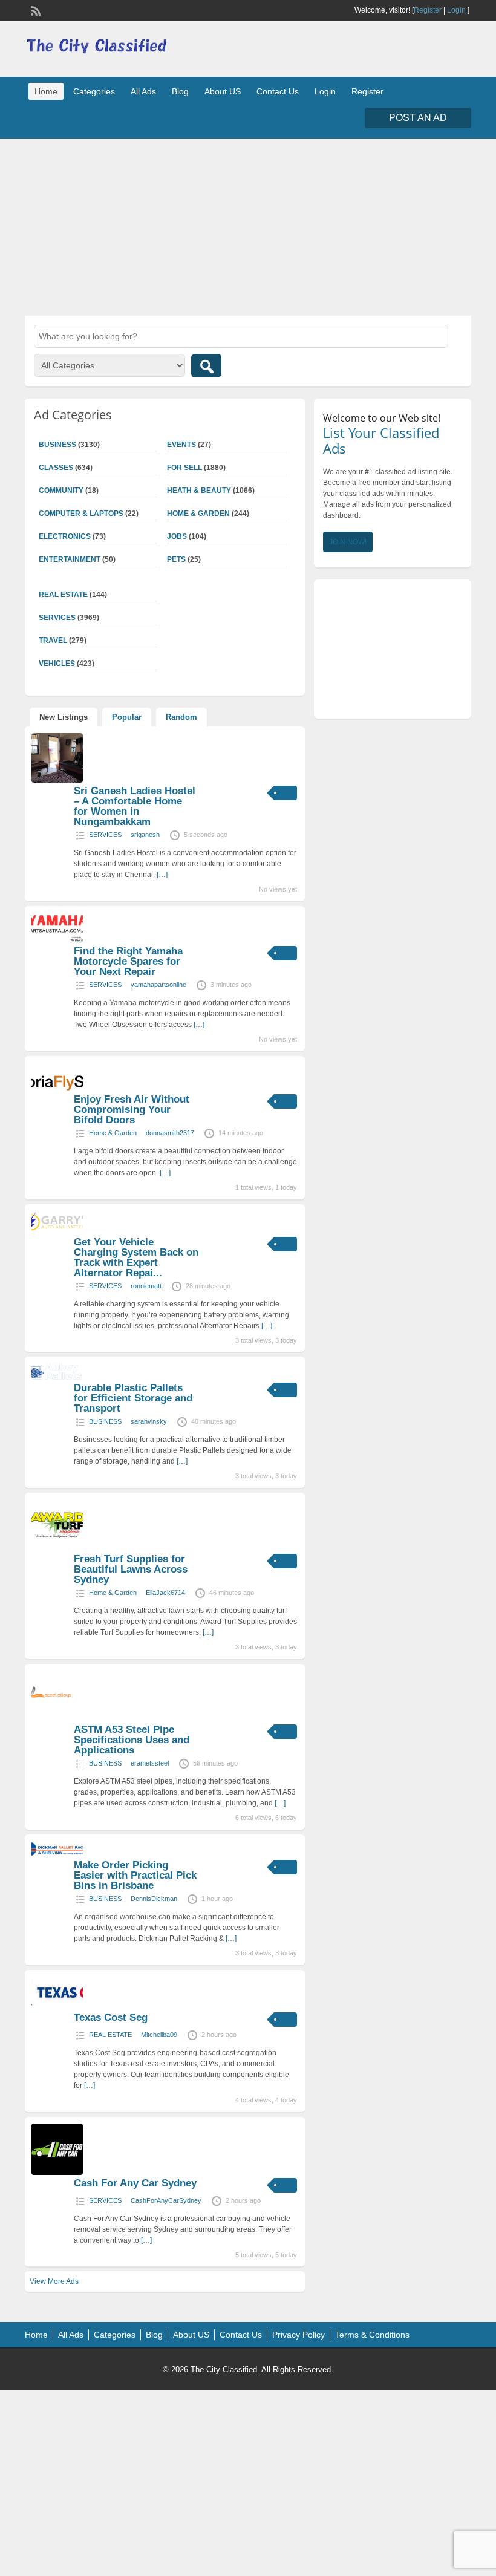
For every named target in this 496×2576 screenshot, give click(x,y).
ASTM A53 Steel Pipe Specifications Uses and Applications (132, 1740)
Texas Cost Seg (111, 2017)
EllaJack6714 (165, 1593)
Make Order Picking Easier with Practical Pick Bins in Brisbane (135, 1875)
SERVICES (105, 835)
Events (181, 445)
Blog (180, 91)
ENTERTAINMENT (70, 559)
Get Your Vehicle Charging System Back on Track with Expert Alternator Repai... (136, 1257)
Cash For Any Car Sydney (135, 2183)
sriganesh (145, 835)
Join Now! (348, 542)
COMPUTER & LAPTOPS (81, 514)
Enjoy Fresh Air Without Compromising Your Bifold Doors (132, 1110)
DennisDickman (154, 1899)
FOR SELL (184, 468)
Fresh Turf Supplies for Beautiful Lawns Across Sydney (131, 1569)
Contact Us (278, 91)
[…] (162, 875)
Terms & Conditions (372, 2335)
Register (428, 10)
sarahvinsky (149, 1421)
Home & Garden (198, 514)
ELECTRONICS (65, 536)
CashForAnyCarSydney (166, 2200)
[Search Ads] (206, 366)
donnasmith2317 (170, 1133)
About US (223, 91)
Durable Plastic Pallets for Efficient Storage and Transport (133, 1398)
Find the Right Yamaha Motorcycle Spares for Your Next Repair (128, 961)
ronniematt (146, 1286)
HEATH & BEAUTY (199, 491)
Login (456, 10)
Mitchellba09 (159, 2035)
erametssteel (150, 1763)
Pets (176, 559)
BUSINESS (105, 1421)
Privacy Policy (299, 2335)
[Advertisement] (248, 226)
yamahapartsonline (158, 985)
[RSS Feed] (34, 10)
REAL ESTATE (110, 2035)
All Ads (143, 91)
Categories (94, 91)
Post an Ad (418, 118)
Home (46, 91)
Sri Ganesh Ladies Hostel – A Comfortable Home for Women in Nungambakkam (135, 806)
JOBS (177, 536)
